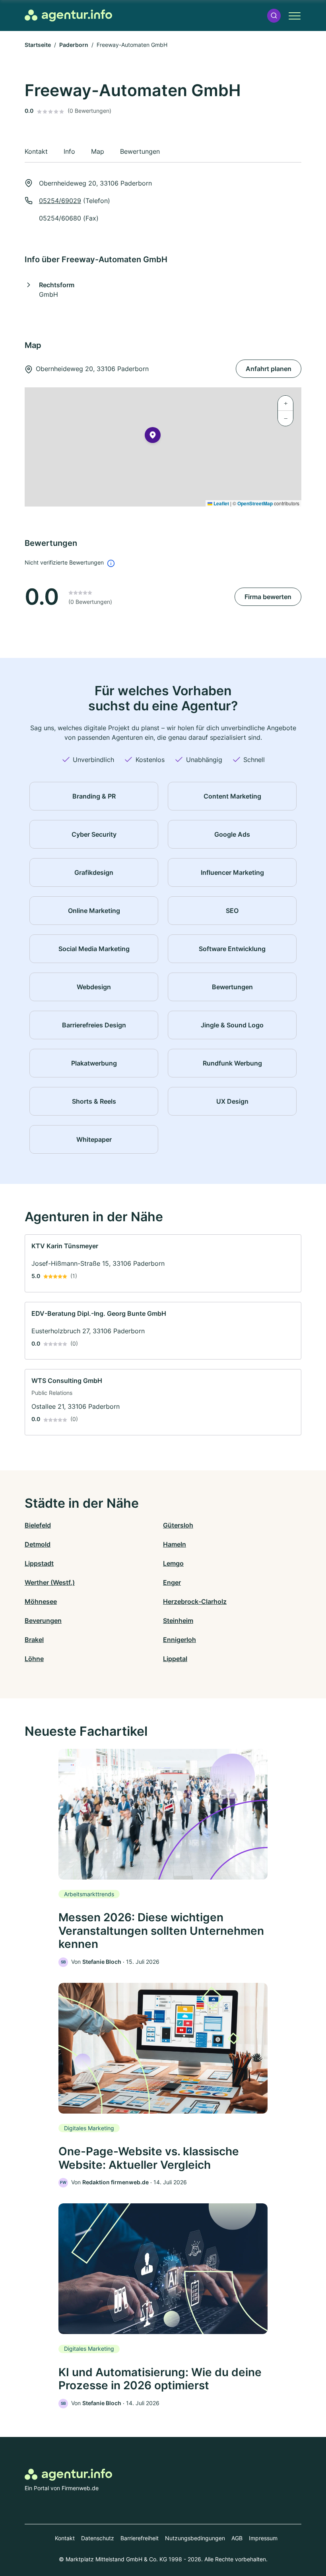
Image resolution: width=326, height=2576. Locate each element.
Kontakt (65, 2538)
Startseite (38, 45)
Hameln (175, 1544)
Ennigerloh (179, 1640)
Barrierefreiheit (140, 2538)
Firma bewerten (268, 597)
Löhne (34, 1659)
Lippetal (175, 1659)
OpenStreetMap (255, 503)
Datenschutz (98, 2538)
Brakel (34, 1640)
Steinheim (178, 1621)
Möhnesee (41, 1601)
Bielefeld (38, 1525)
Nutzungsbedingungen (195, 2538)
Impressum (263, 2538)
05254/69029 (60, 201)
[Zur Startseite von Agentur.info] (68, 15)
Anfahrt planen (269, 369)
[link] (163, 1263)
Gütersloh (178, 1525)
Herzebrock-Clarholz (195, 1601)
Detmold (38, 1544)
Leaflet (221, 503)
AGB (237, 2538)
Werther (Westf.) (50, 1582)
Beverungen (43, 1621)
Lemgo (173, 1563)
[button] (274, 16)
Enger (172, 1582)
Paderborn (74, 45)
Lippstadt (39, 1563)
